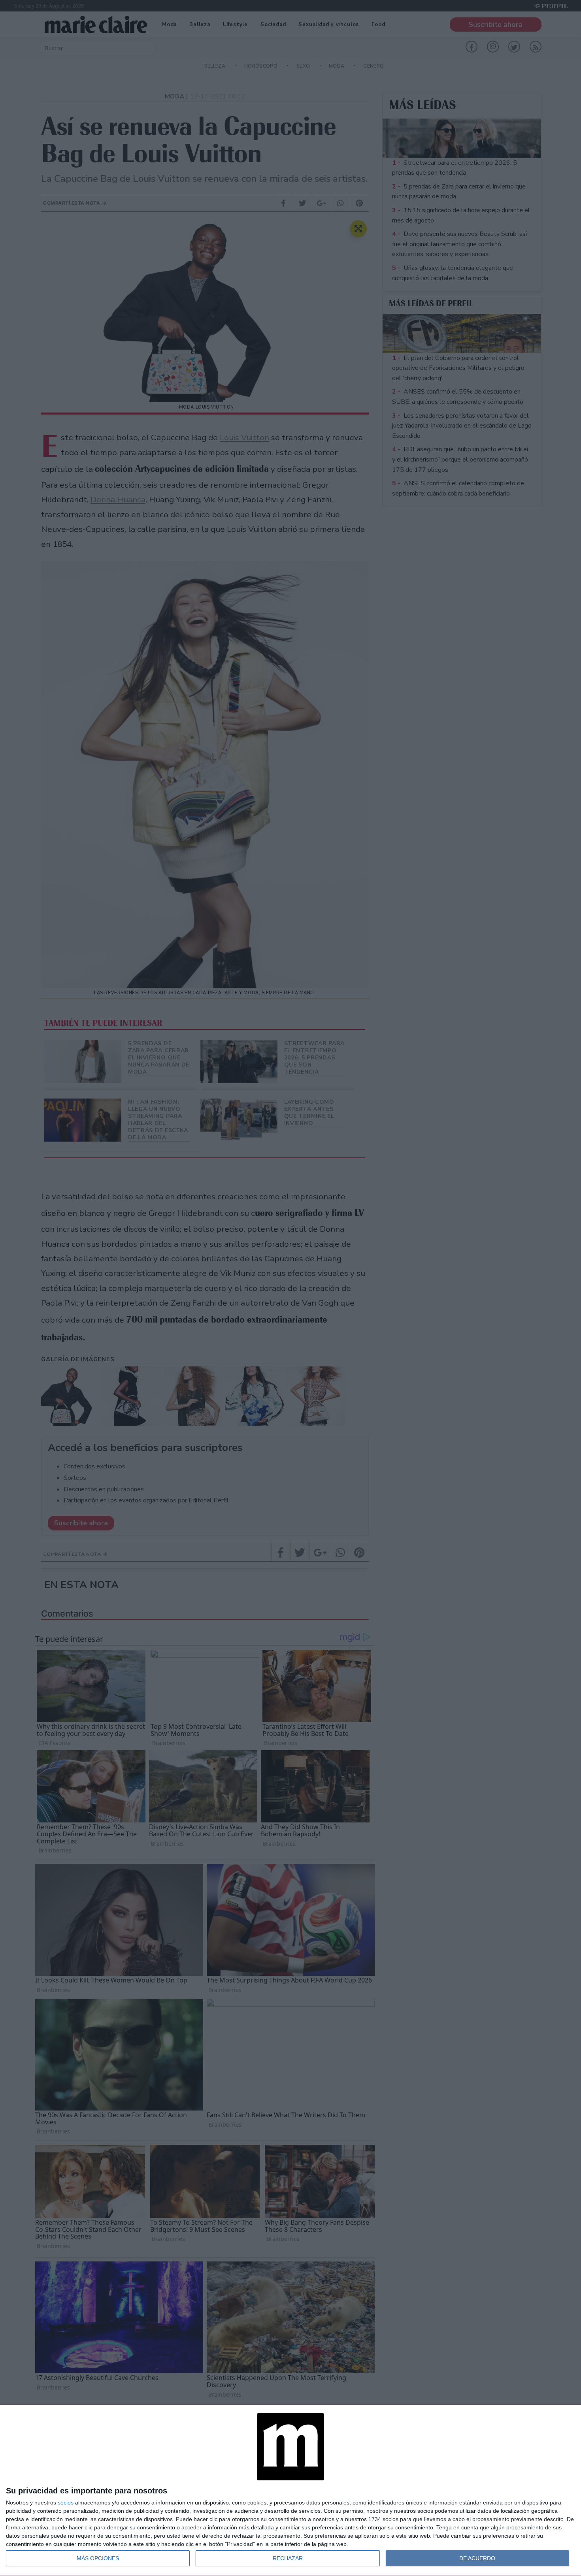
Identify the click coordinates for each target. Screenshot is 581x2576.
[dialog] (290, 2491)
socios (66, 2503)
